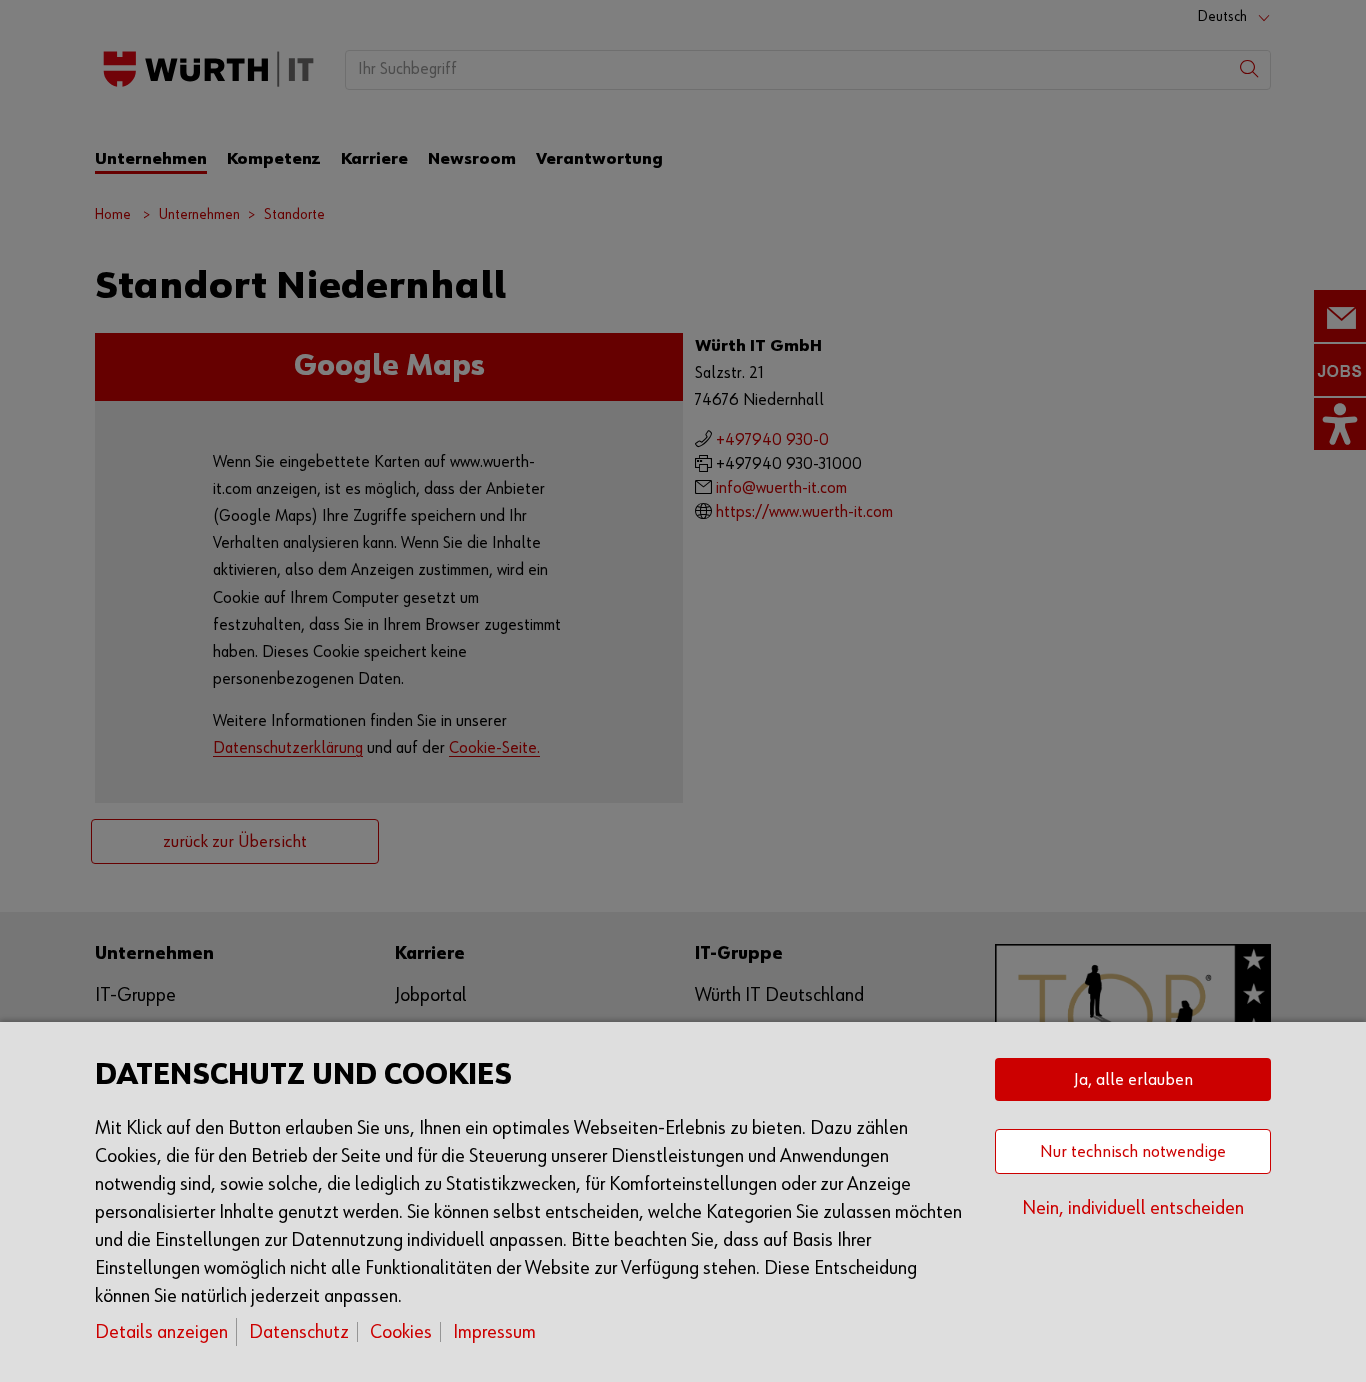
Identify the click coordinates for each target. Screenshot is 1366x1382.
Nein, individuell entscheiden (1133, 1208)
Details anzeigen (161, 1332)
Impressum (494, 1332)
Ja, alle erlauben (1133, 1080)
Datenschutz (299, 1332)
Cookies (401, 1332)
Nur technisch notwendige (1133, 1152)
